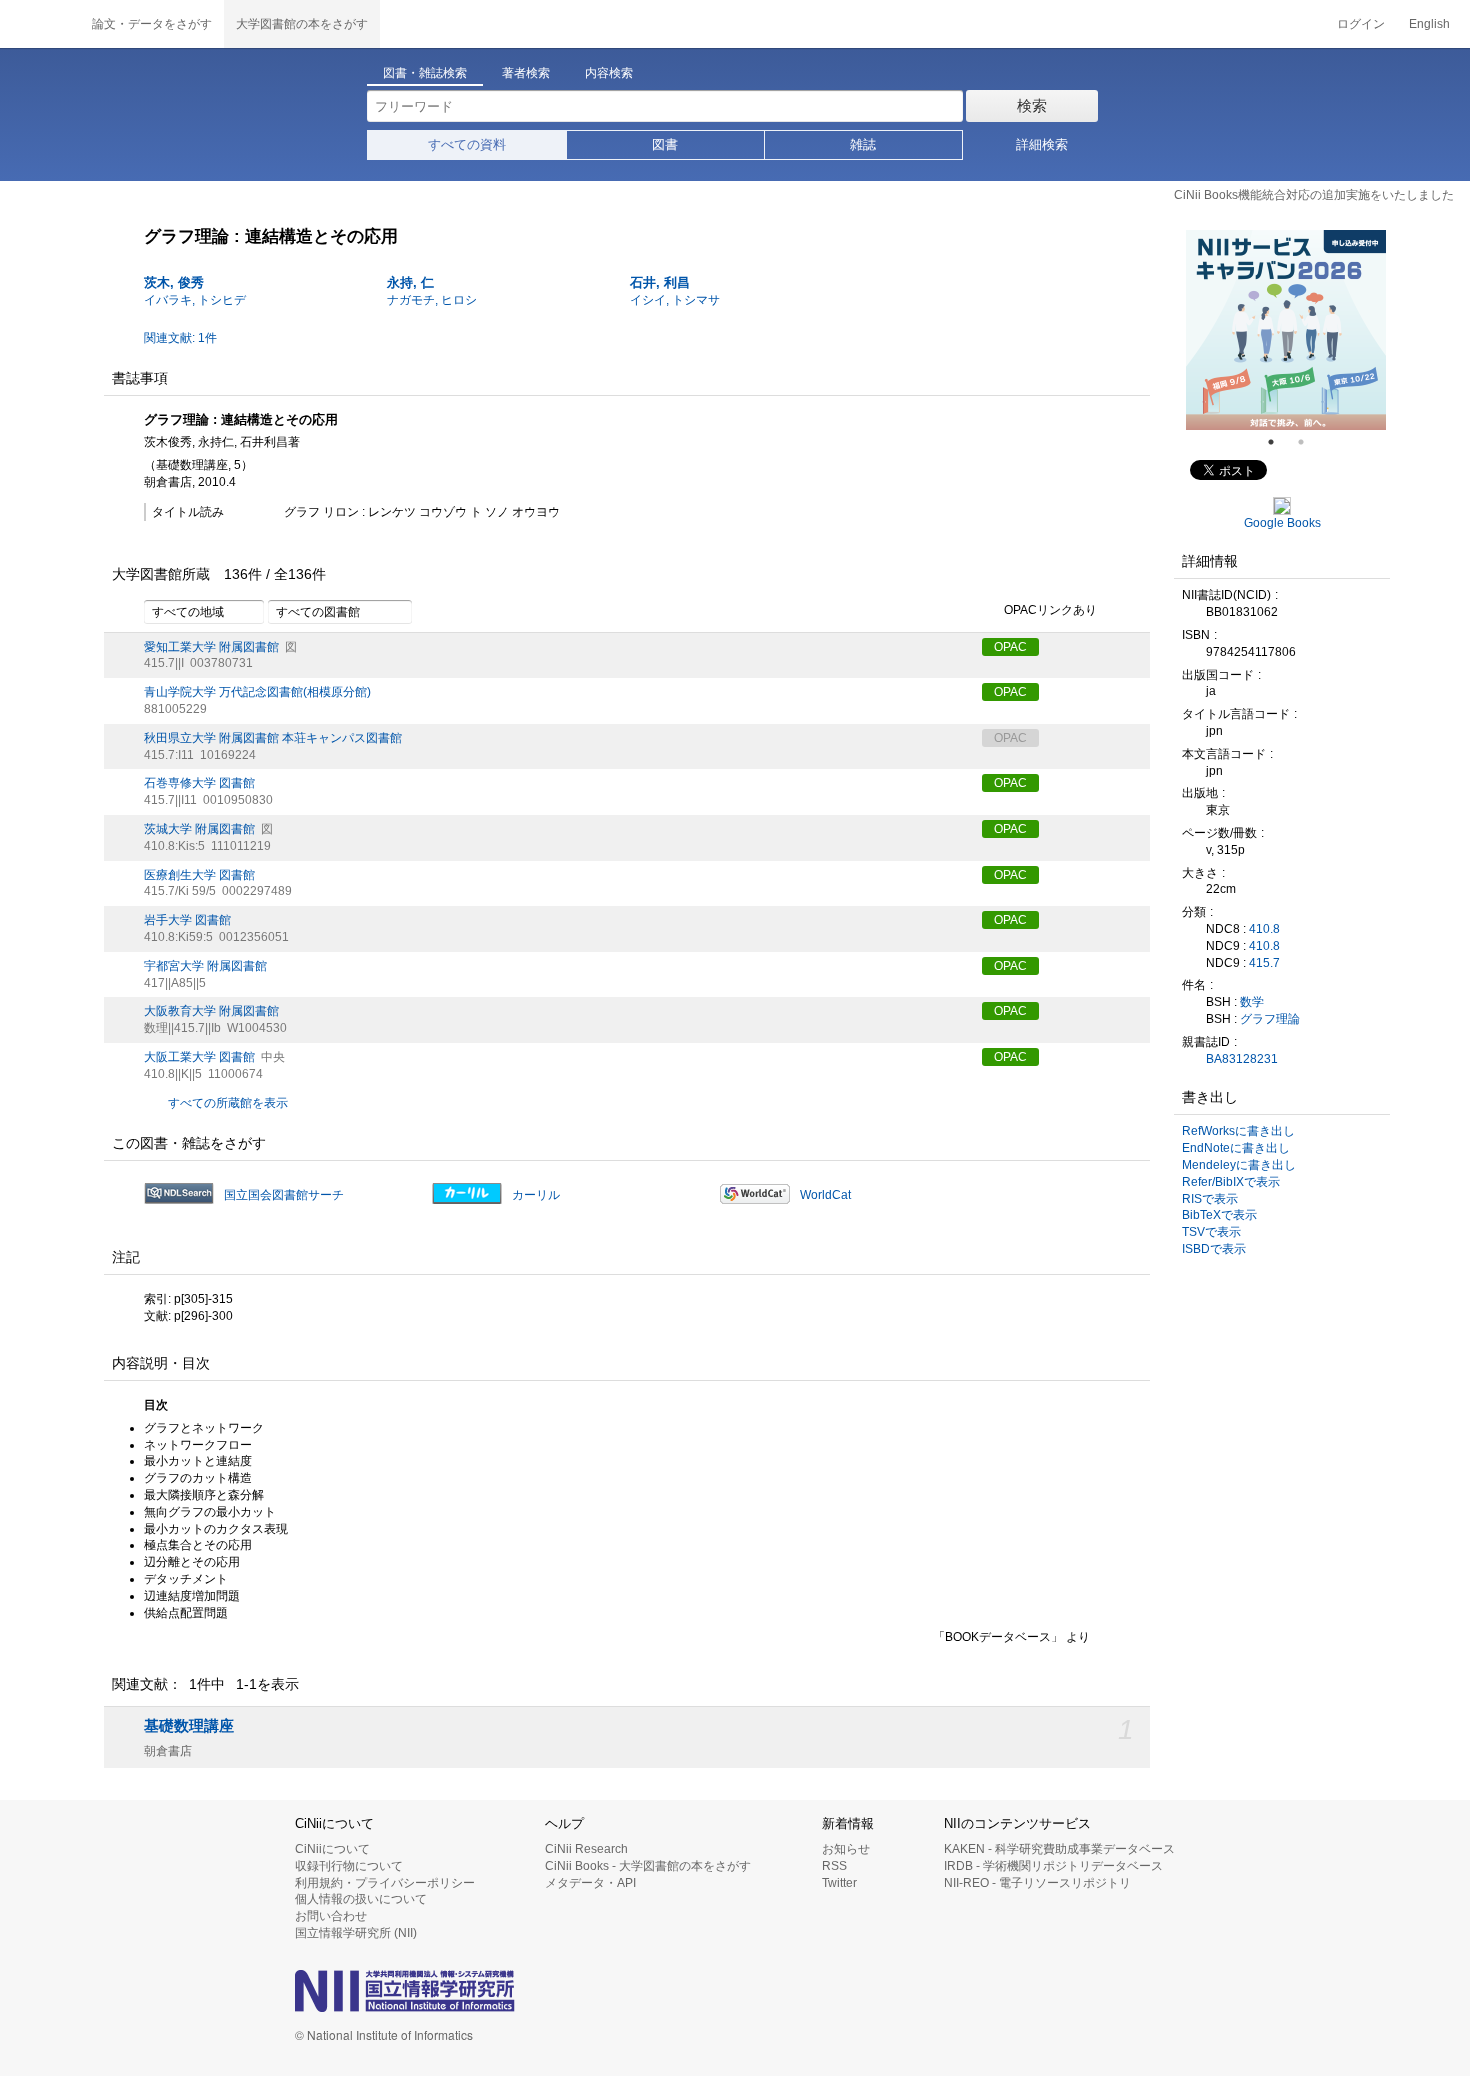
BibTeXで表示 (1219, 1215)
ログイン (1361, 24)
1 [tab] (1279, 442)
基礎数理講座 (189, 1726)
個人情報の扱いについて (361, 1899)
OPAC (1010, 647)
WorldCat (825, 1195)
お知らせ (846, 1849)
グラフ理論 (1270, 1019)
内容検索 (609, 73)
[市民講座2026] (1286, 330)
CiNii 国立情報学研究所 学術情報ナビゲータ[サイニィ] (40, 24)
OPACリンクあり (1050, 610)
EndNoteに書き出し (1236, 1148)
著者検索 (526, 73)
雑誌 (863, 144)
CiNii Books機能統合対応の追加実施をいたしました (1314, 195)
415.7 (1264, 963)
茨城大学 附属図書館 (199, 829)
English (1429, 24)
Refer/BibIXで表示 (1231, 1182)
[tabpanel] (1286, 330)
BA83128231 (1242, 1059)
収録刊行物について (349, 1866)
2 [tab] (1309, 442)
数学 (1252, 1002)
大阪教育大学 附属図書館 (211, 1011)
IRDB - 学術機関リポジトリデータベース (1053, 1866)
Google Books (1282, 523)
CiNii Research (586, 1849)
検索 (1032, 105)
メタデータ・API (590, 1883)
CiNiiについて (332, 1849)
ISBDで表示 (1214, 1249)
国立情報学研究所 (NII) (356, 1933)
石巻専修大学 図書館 (199, 783)
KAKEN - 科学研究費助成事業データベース (1059, 1849)
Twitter (839, 1883)
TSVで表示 (1211, 1232)
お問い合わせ (331, 1916)
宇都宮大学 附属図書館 (205, 966)
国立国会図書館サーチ (284, 1195)
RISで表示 (1210, 1199)
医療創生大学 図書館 (199, 875)
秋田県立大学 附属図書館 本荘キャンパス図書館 (273, 738)
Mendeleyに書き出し (1239, 1165)
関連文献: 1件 (180, 338)
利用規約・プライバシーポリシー (385, 1883)
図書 (665, 144)
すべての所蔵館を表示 (228, 1103)
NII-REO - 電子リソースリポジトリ (1037, 1883)
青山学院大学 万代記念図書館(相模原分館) (257, 692)
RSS (834, 1866)
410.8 (1264, 929)
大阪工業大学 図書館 (199, 1057)
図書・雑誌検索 (425, 73)
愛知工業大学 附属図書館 (211, 647)
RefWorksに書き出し (1238, 1131)
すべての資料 (467, 144)
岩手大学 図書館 (187, 920)
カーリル (536, 1195)
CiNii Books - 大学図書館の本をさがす (648, 1866)
